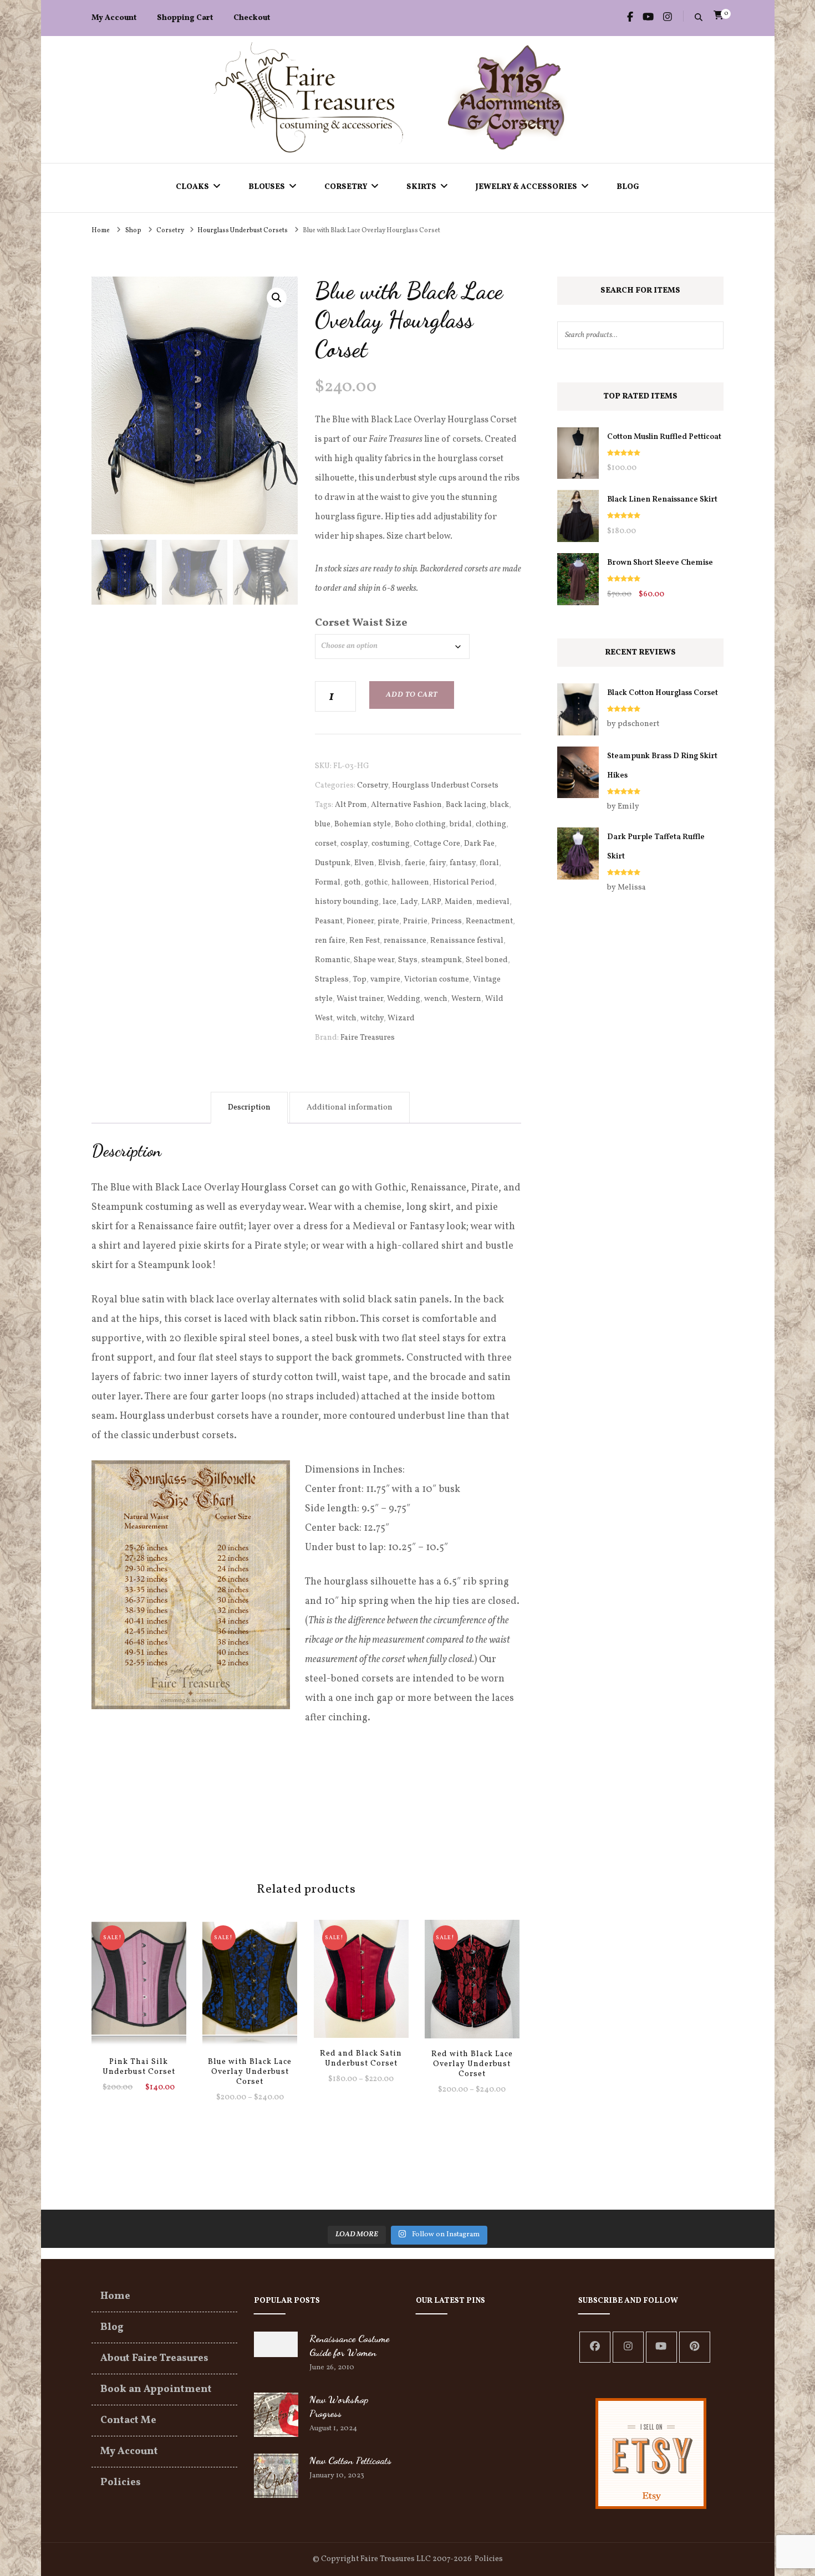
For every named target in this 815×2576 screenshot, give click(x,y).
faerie (415, 863)
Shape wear (374, 960)
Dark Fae (479, 844)
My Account (114, 18)
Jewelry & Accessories (526, 187)
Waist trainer (360, 999)
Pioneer (360, 921)
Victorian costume (437, 980)
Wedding (404, 999)
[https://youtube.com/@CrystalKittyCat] (661, 2347)
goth (353, 883)
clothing (491, 824)
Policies (121, 2483)
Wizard (401, 1018)
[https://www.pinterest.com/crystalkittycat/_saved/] (695, 2347)
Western (466, 999)
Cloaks (192, 187)
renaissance (405, 941)
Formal (328, 883)
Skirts (421, 187)
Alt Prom (351, 805)
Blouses (267, 187)
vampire (385, 980)
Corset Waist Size (361, 623)
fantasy (463, 863)
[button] (277, 298)
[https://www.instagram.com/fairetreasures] (628, 2347)
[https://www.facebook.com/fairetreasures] (595, 2347)
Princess (447, 921)
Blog (628, 187)
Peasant (329, 921)
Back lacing (466, 805)
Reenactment (489, 921)
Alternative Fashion (406, 805)
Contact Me (128, 2421)
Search (710, 335)
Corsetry (346, 187)
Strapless (332, 980)
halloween (410, 883)
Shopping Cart (185, 18)
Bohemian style (363, 824)
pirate (388, 921)
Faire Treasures (368, 1038)
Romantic (332, 960)
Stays (408, 960)
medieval (493, 902)
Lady (409, 902)
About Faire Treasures (154, 2358)
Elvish (389, 863)
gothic (376, 883)
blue (323, 824)
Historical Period (464, 883)
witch (347, 1018)
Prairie (415, 921)
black (500, 805)
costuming (391, 844)
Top (360, 980)
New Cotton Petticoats (350, 2460)
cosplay (354, 844)
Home (115, 2296)
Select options (139, 1985)
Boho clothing (420, 824)
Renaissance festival (467, 941)
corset (326, 844)
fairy (437, 863)
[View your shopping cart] (719, 16)
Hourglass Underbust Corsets (445, 786)
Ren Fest (365, 941)
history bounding (347, 902)
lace (389, 902)
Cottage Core (437, 844)
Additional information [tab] (350, 1108)
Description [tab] (249, 1108)
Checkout (252, 18)
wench (436, 999)
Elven (364, 863)
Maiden (459, 902)
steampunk (442, 960)
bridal (461, 824)
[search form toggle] (699, 19)
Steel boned (487, 960)
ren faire (330, 941)
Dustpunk (333, 863)
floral (489, 863)
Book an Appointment (156, 2390)
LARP (431, 902)
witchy (372, 1018)
